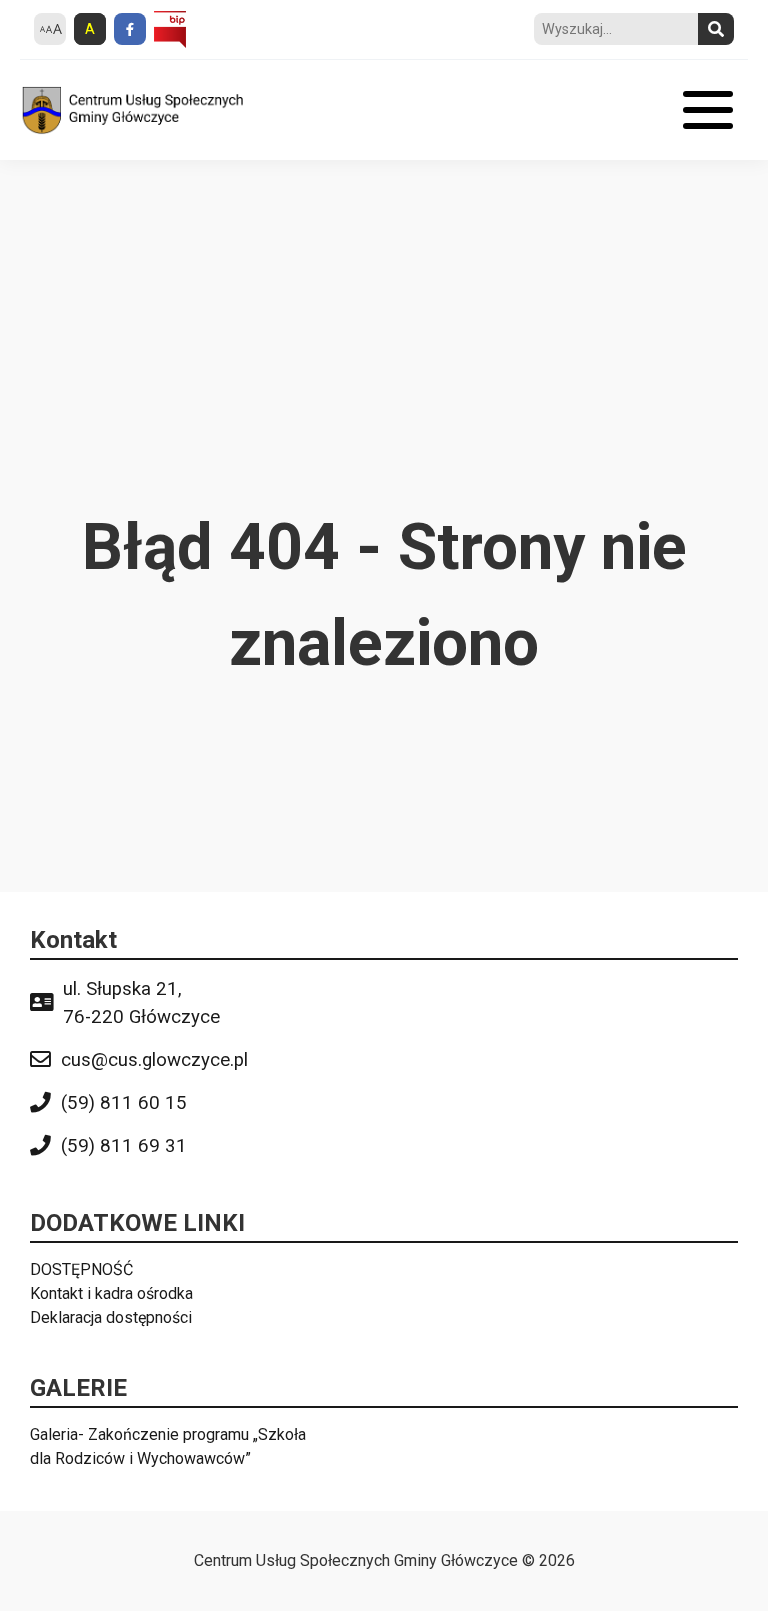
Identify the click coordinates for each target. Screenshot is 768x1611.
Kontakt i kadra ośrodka (111, 1293)
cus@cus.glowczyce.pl (154, 1060)
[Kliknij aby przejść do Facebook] (130, 29)
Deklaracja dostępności (111, 1317)
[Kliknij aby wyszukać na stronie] (716, 29)
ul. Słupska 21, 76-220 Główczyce (141, 1003)
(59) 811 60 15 (124, 1103)
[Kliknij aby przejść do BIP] (170, 30)
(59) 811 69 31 (124, 1146)
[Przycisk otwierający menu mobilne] (708, 110)
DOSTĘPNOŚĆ (81, 1269)
